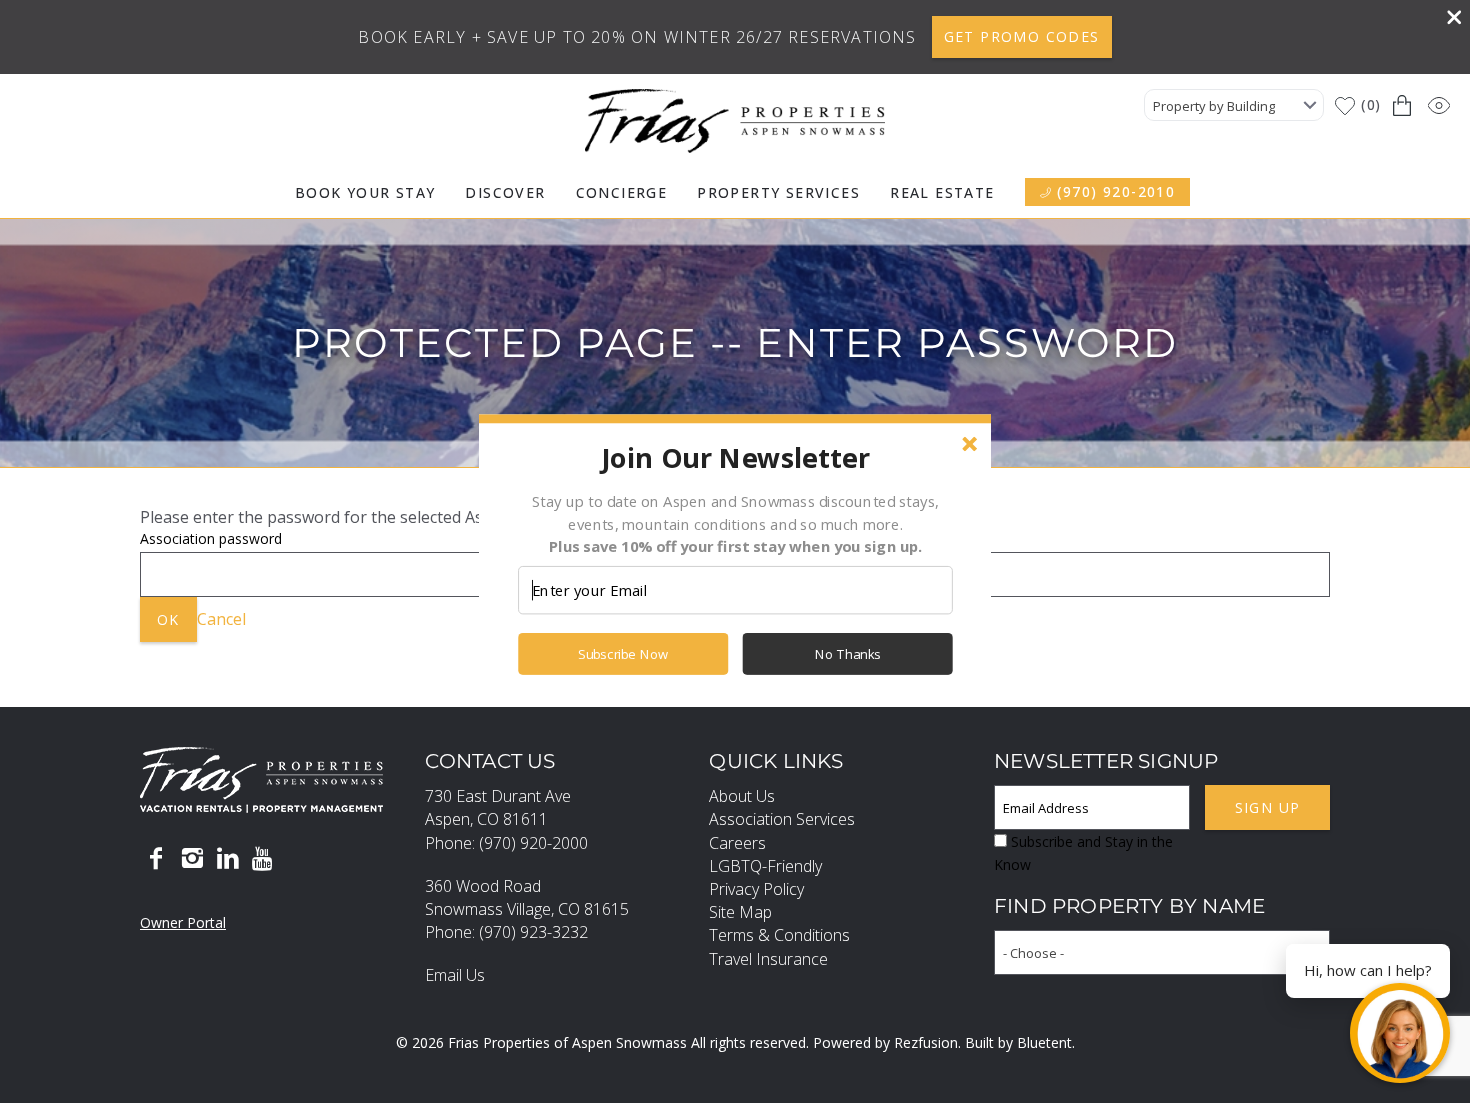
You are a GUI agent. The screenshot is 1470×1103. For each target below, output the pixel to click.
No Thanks (848, 654)
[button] (735, 457)
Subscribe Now (623, 654)
